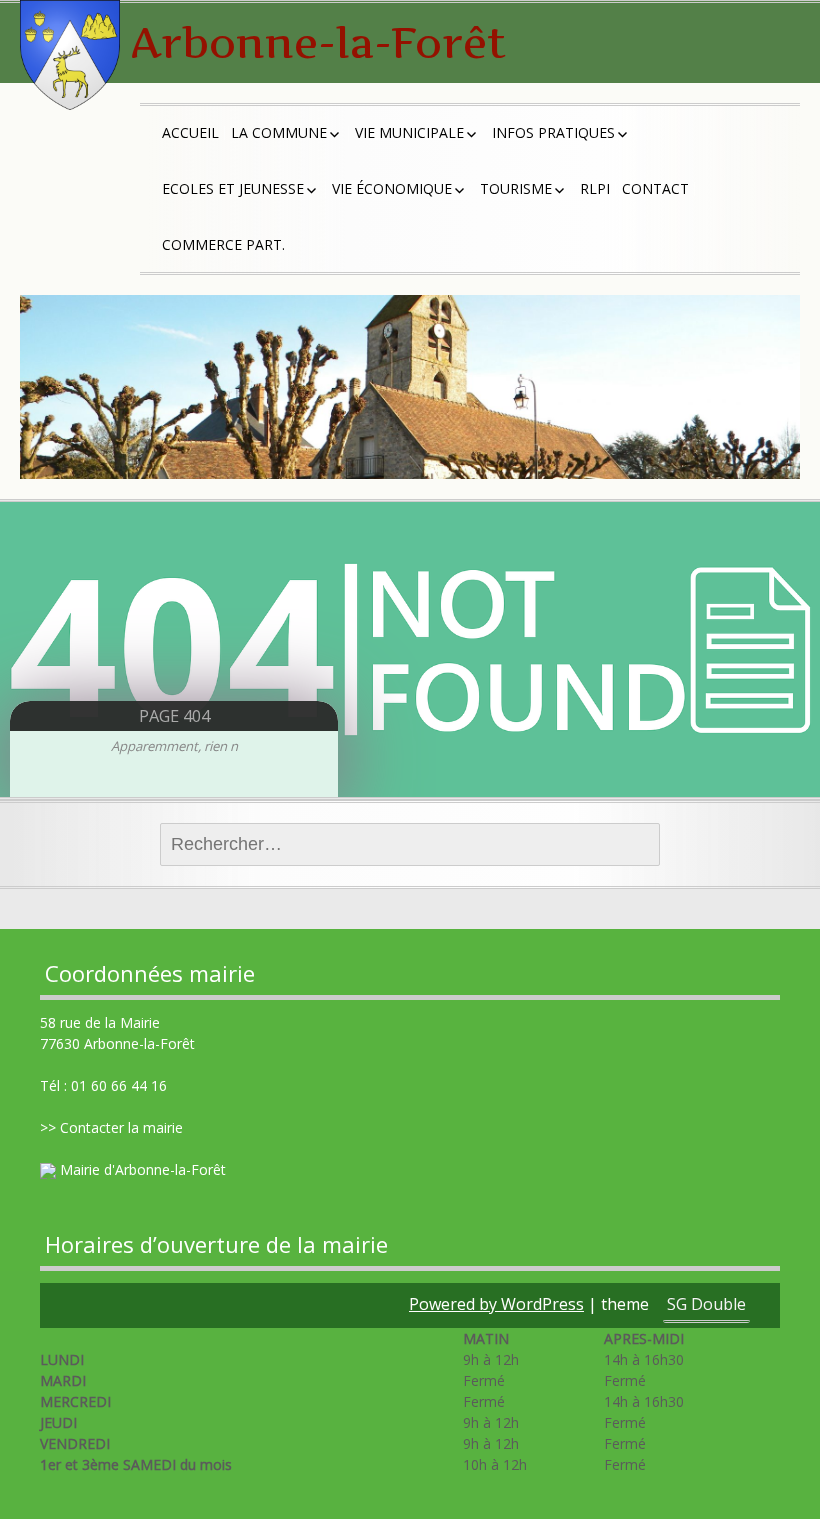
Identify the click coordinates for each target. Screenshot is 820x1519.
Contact (655, 188)
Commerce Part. (223, 244)
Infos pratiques (553, 132)
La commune (279, 132)
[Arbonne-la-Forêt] (70, 55)
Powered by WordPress (496, 1304)
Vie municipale (409, 132)
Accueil (190, 132)
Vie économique (392, 188)
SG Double (706, 1304)
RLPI (595, 188)
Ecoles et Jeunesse (233, 188)
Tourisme (516, 188)
